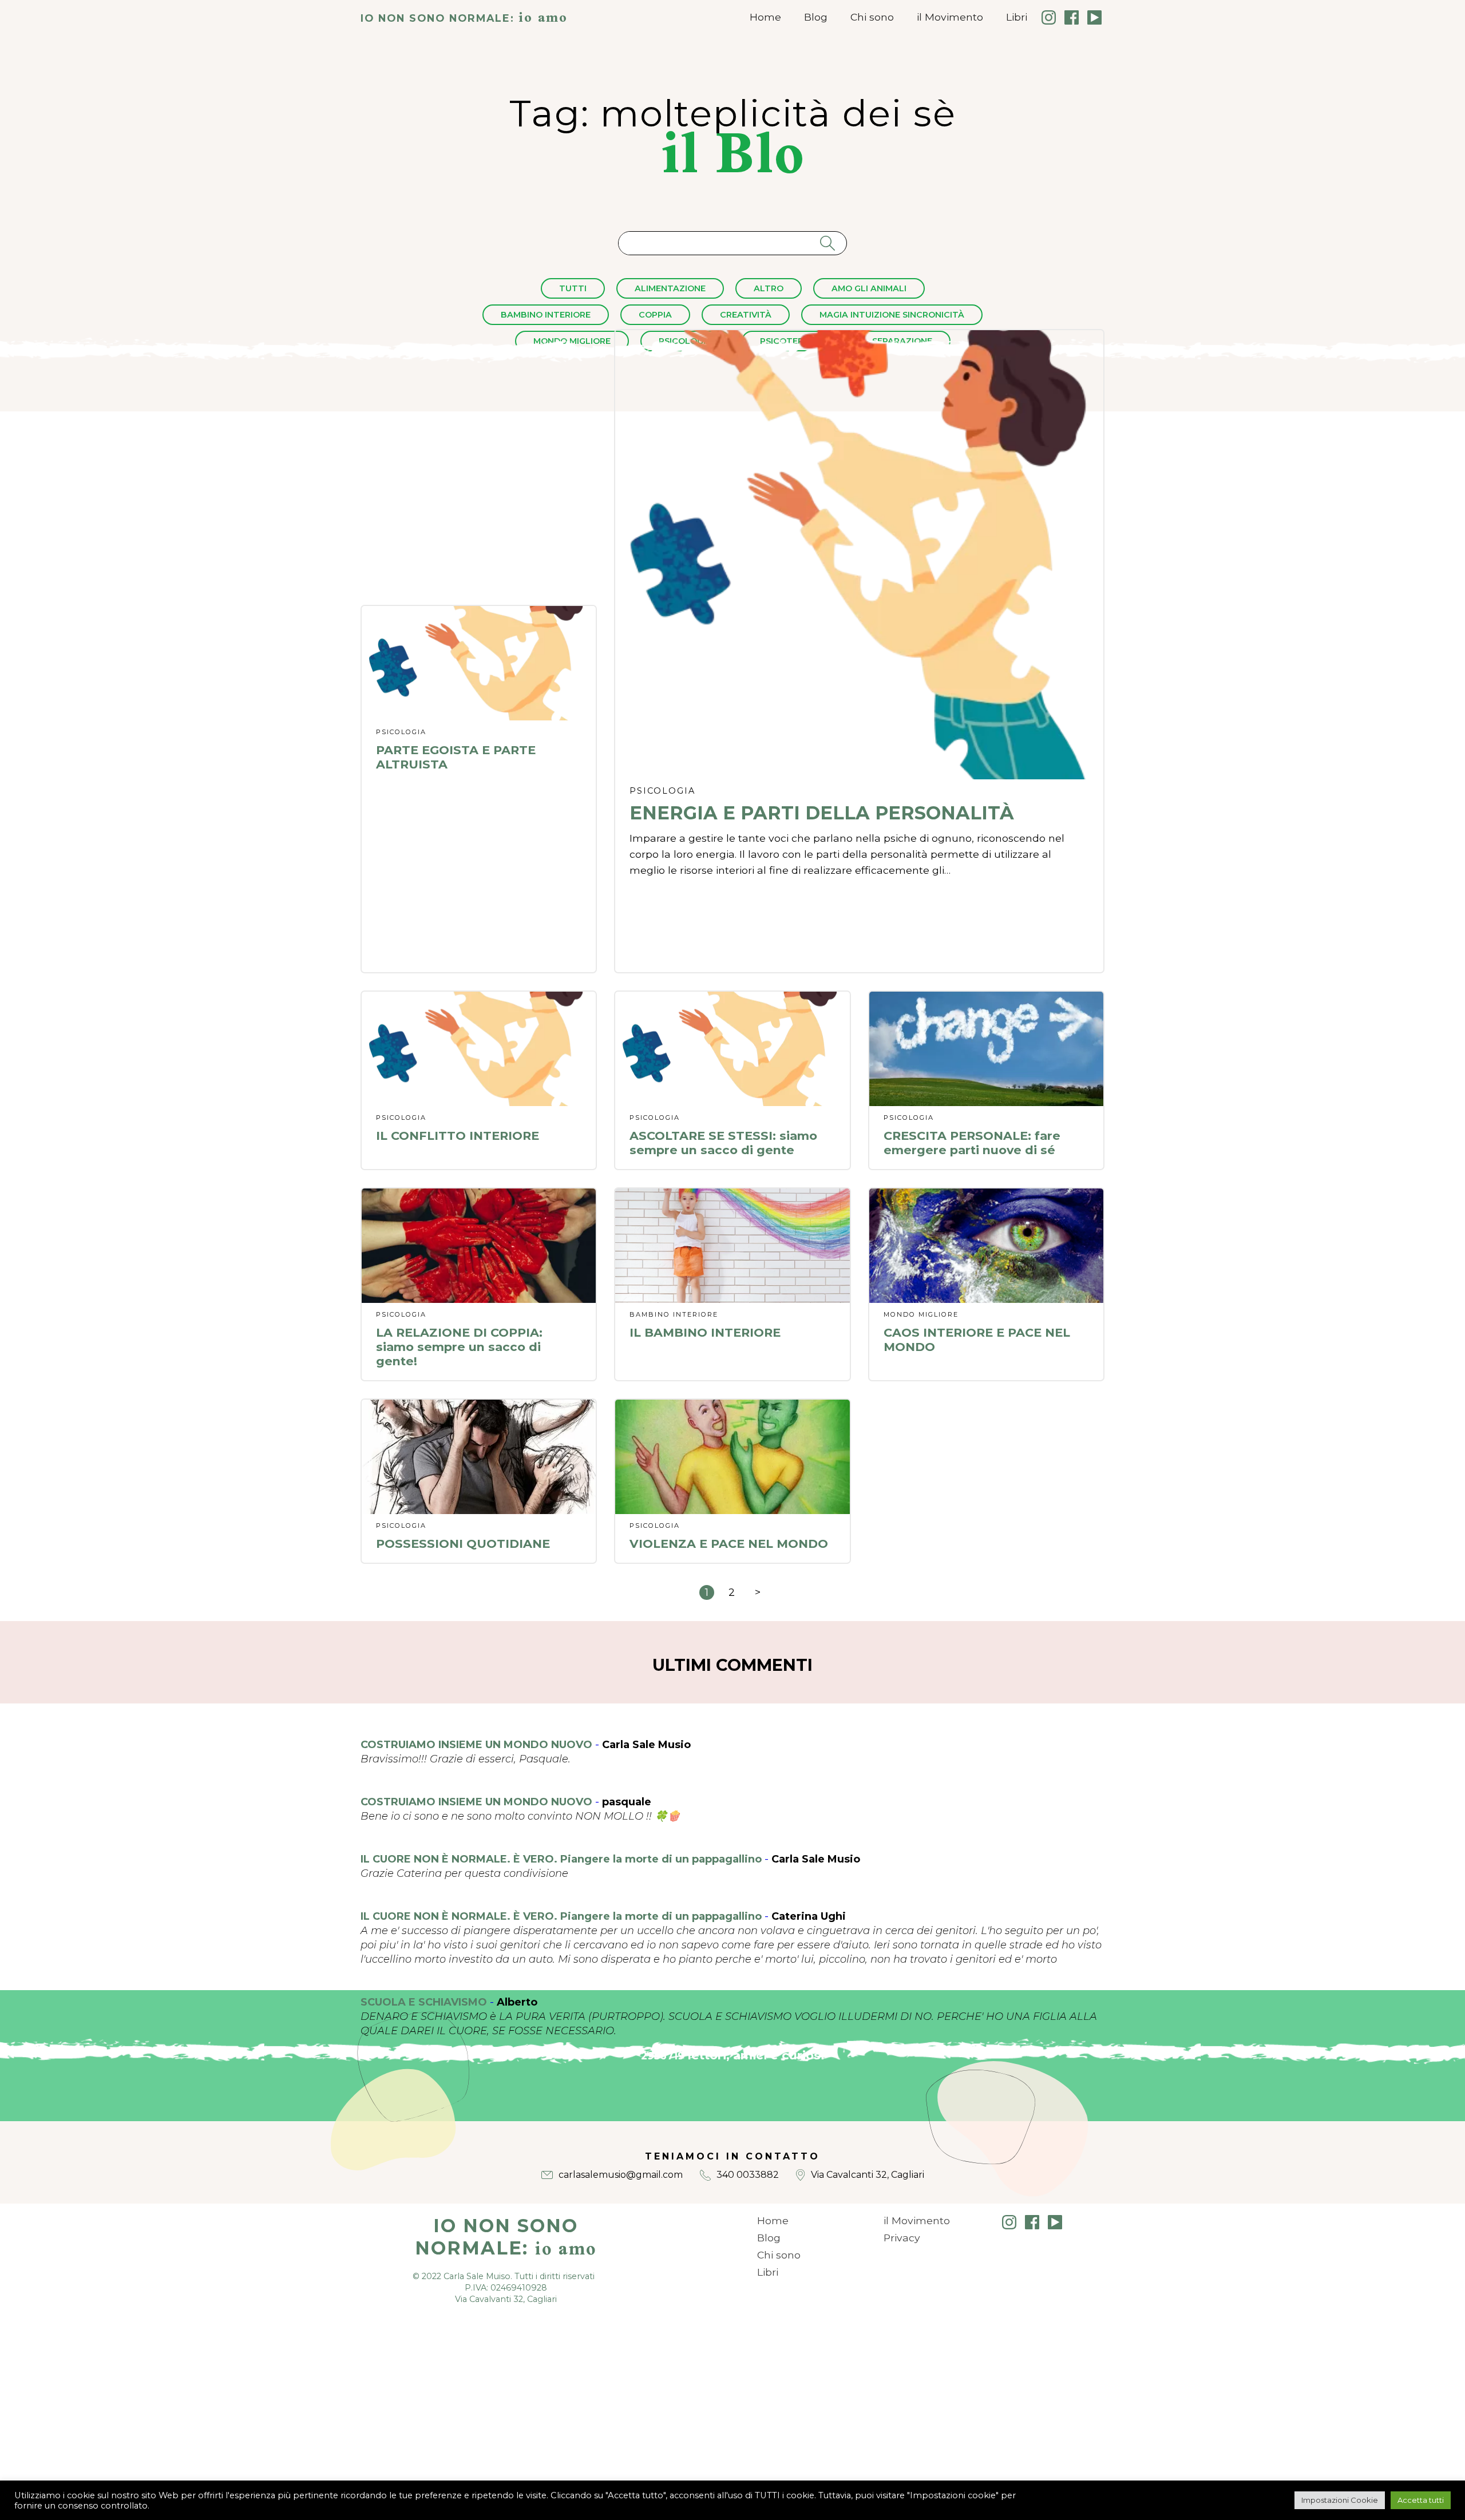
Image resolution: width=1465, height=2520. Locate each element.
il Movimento (950, 17)
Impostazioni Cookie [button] (1340, 2500)
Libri (1017, 17)
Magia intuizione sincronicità (892, 315)
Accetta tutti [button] (1421, 2500)
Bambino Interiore (546, 315)
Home (765, 17)
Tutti (573, 288)
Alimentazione (670, 288)
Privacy (902, 2238)
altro (769, 288)
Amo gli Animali (869, 288)
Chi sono (872, 17)
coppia (655, 315)
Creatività (746, 315)
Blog (816, 17)
